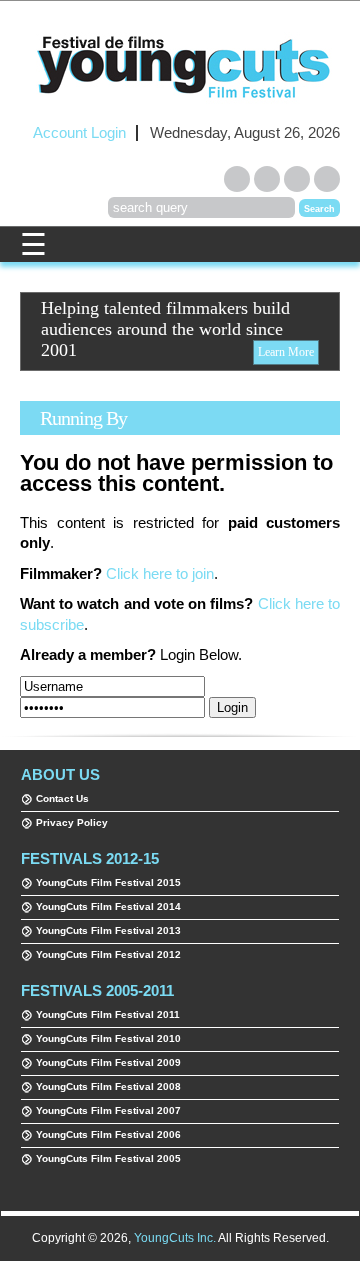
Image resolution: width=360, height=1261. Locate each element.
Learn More (286, 352)
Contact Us (62, 798)
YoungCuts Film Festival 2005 (108, 1158)
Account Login (79, 133)
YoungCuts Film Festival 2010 (108, 1038)
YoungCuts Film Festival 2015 (108, 882)
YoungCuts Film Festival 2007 (108, 1110)
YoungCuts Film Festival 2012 (108, 954)
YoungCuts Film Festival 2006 (108, 1134)
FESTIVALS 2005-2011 (97, 990)
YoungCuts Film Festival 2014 (108, 906)
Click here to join (160, 574)
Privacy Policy (72, 822)
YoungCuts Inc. (175, 1238)
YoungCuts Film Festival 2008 (108, 1086)
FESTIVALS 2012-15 (90, 858)
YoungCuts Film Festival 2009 (108, 1062)
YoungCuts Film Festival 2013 (108, 930)
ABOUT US (60, 774)
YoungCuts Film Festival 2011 (108, 1014)
